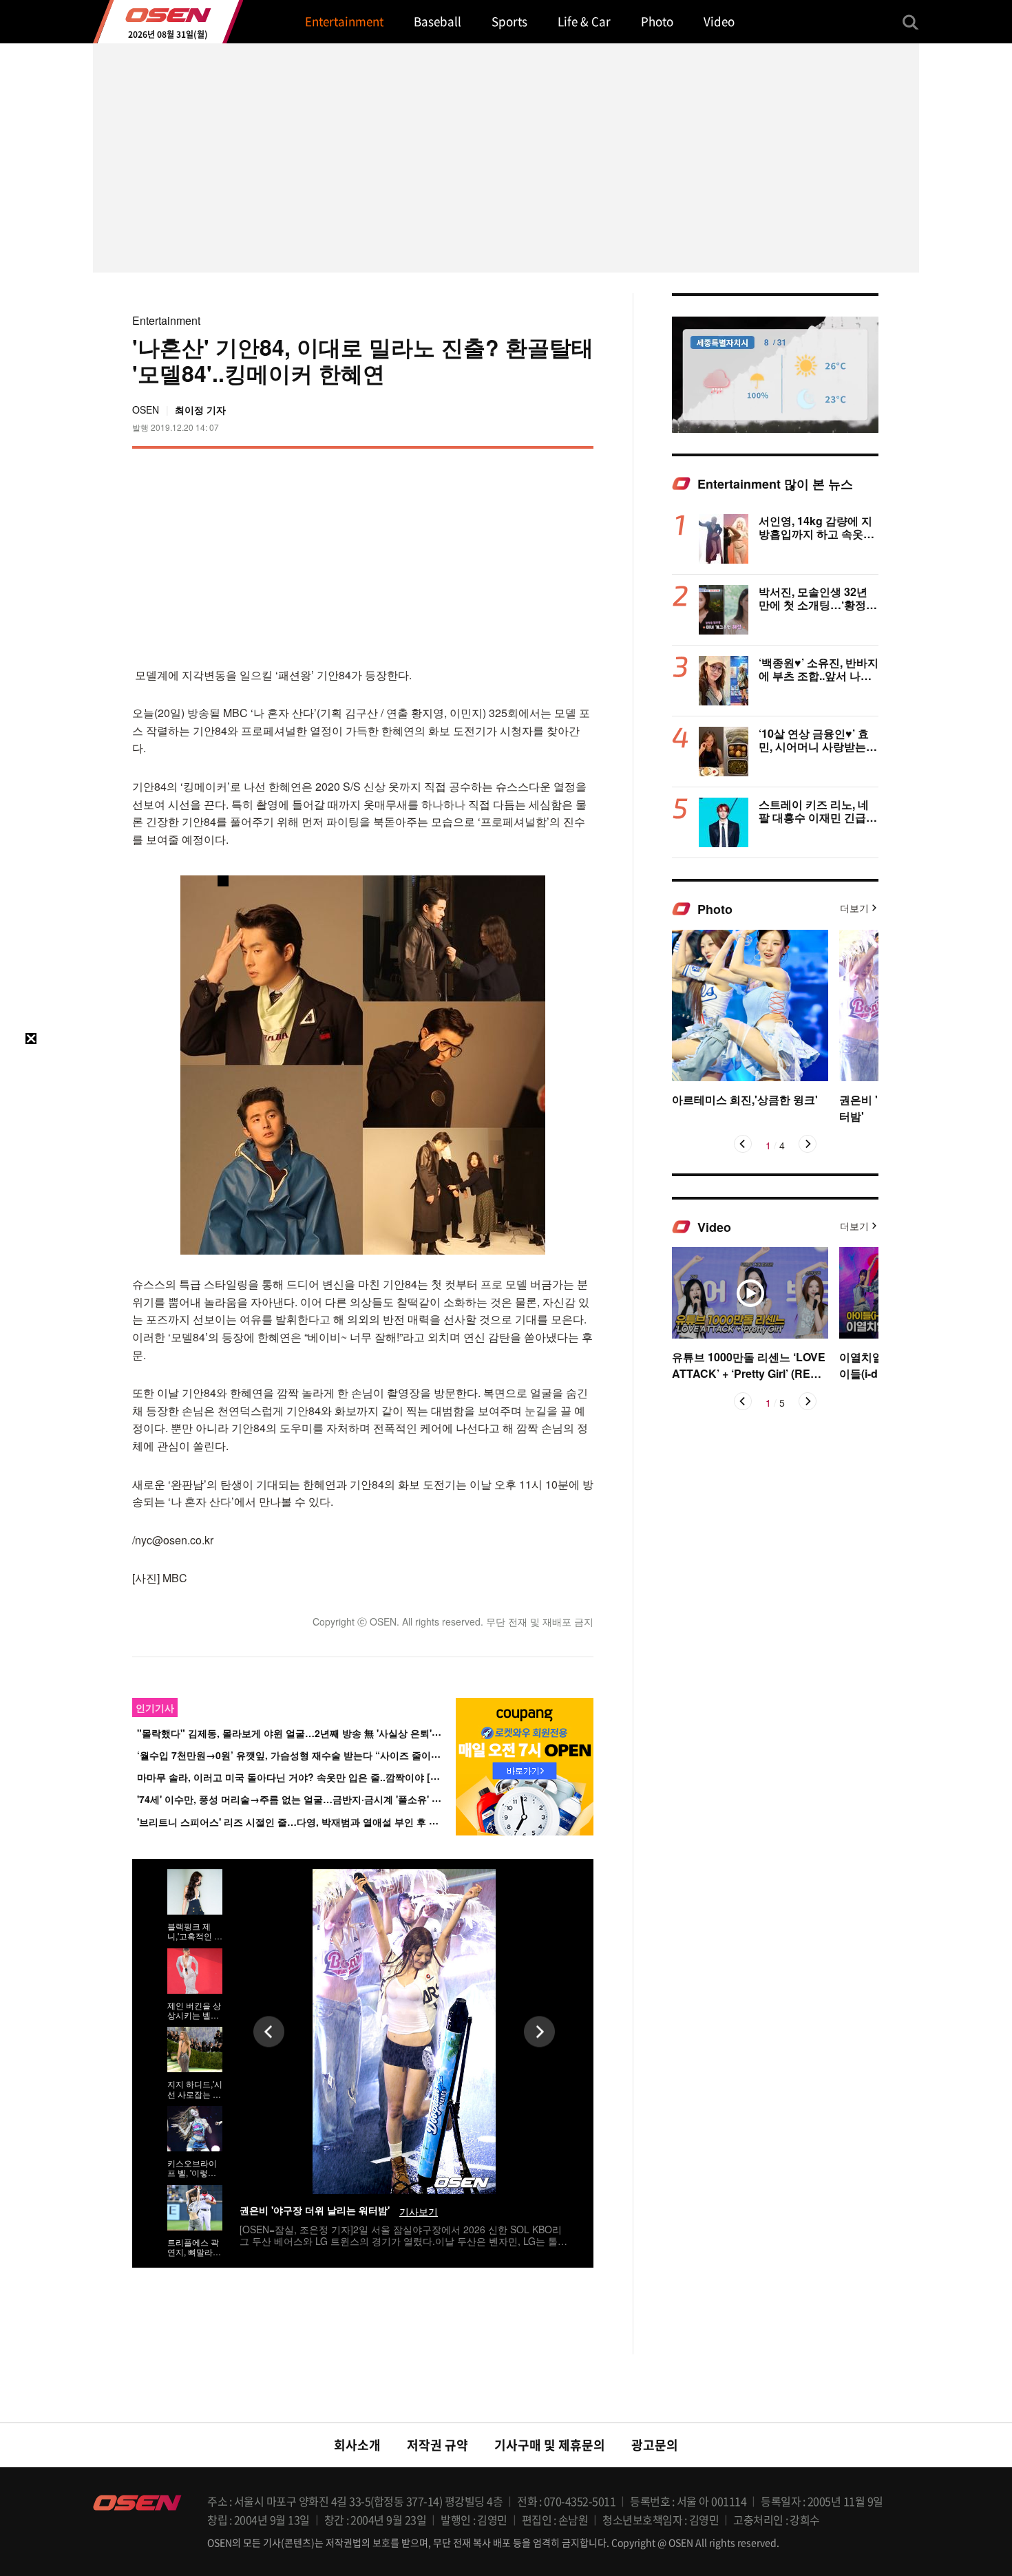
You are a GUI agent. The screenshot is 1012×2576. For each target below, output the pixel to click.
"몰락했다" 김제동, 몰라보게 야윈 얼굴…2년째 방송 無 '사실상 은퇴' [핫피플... (306, 1733)
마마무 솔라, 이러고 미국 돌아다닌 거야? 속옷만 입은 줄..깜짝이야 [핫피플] (300, 1777)
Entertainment (166, 320)
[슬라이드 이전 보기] (269, 2031)
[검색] (911, 22)
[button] (743, 1144)
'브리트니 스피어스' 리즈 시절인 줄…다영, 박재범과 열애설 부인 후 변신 (293, 1822)
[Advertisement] (478, 555)
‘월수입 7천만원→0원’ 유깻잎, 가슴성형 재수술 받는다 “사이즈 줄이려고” (296, 1755)
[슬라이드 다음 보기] (539, 2031)
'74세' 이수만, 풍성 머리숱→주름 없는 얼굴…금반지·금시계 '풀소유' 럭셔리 (299, 1799)
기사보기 (419, 2212)
